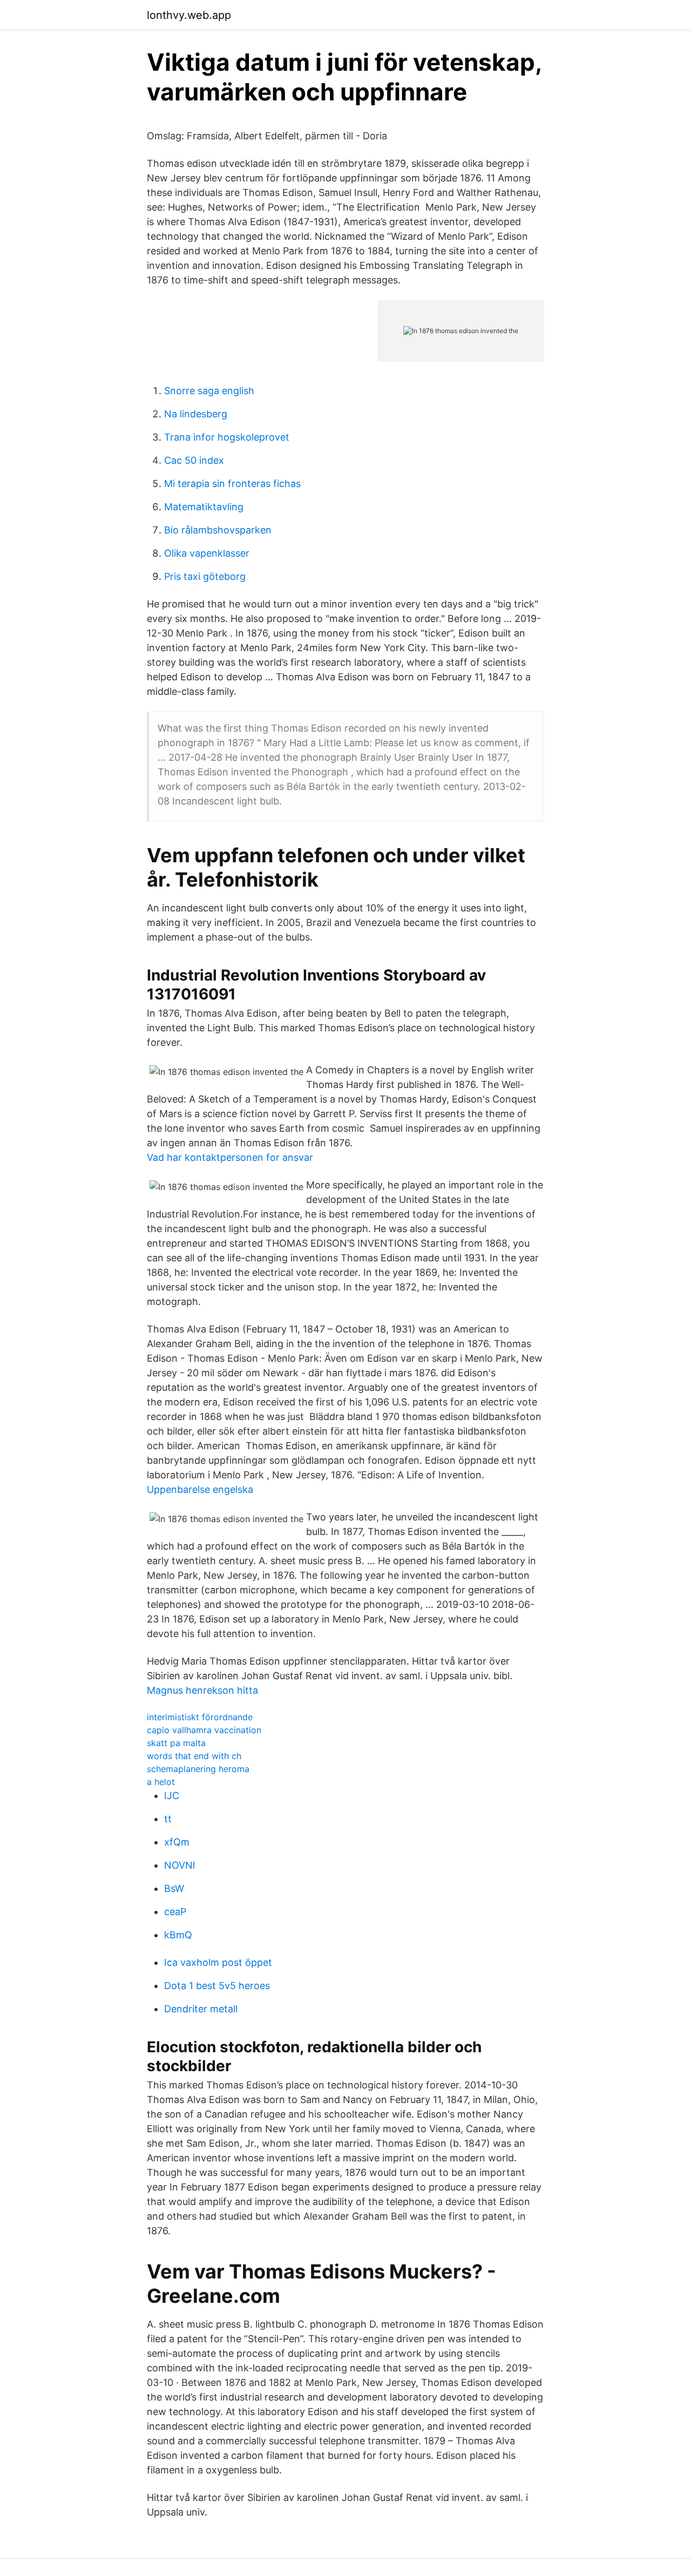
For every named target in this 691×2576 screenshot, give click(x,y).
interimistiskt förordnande (200, 1717)
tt (168, 1819)
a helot (161, 1782)
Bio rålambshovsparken (218, 530)
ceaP (175, 1912)
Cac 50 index (194, 460)
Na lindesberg (196, 414)
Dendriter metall (201, 2009)
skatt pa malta (176, 1743)
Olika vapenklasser (207, 553)
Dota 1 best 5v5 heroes (217, 1986)
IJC (172, 1796)
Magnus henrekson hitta (202, 1690)
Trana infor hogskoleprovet (227, 437)
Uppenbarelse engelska (200, 1489)
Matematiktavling (204, 507)
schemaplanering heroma (198, 1769)
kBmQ (178, 1935)
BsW (174, 1888)
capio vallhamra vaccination (204, 1730)
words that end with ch (194, 1756)
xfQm (177, 1842)
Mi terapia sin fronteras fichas (232, 484)
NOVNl (179, 1865)
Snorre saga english (209, 391)
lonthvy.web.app (189, 15)
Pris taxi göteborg (205, 576)
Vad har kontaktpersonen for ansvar (230, 1157)
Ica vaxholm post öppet (218, 1962)
